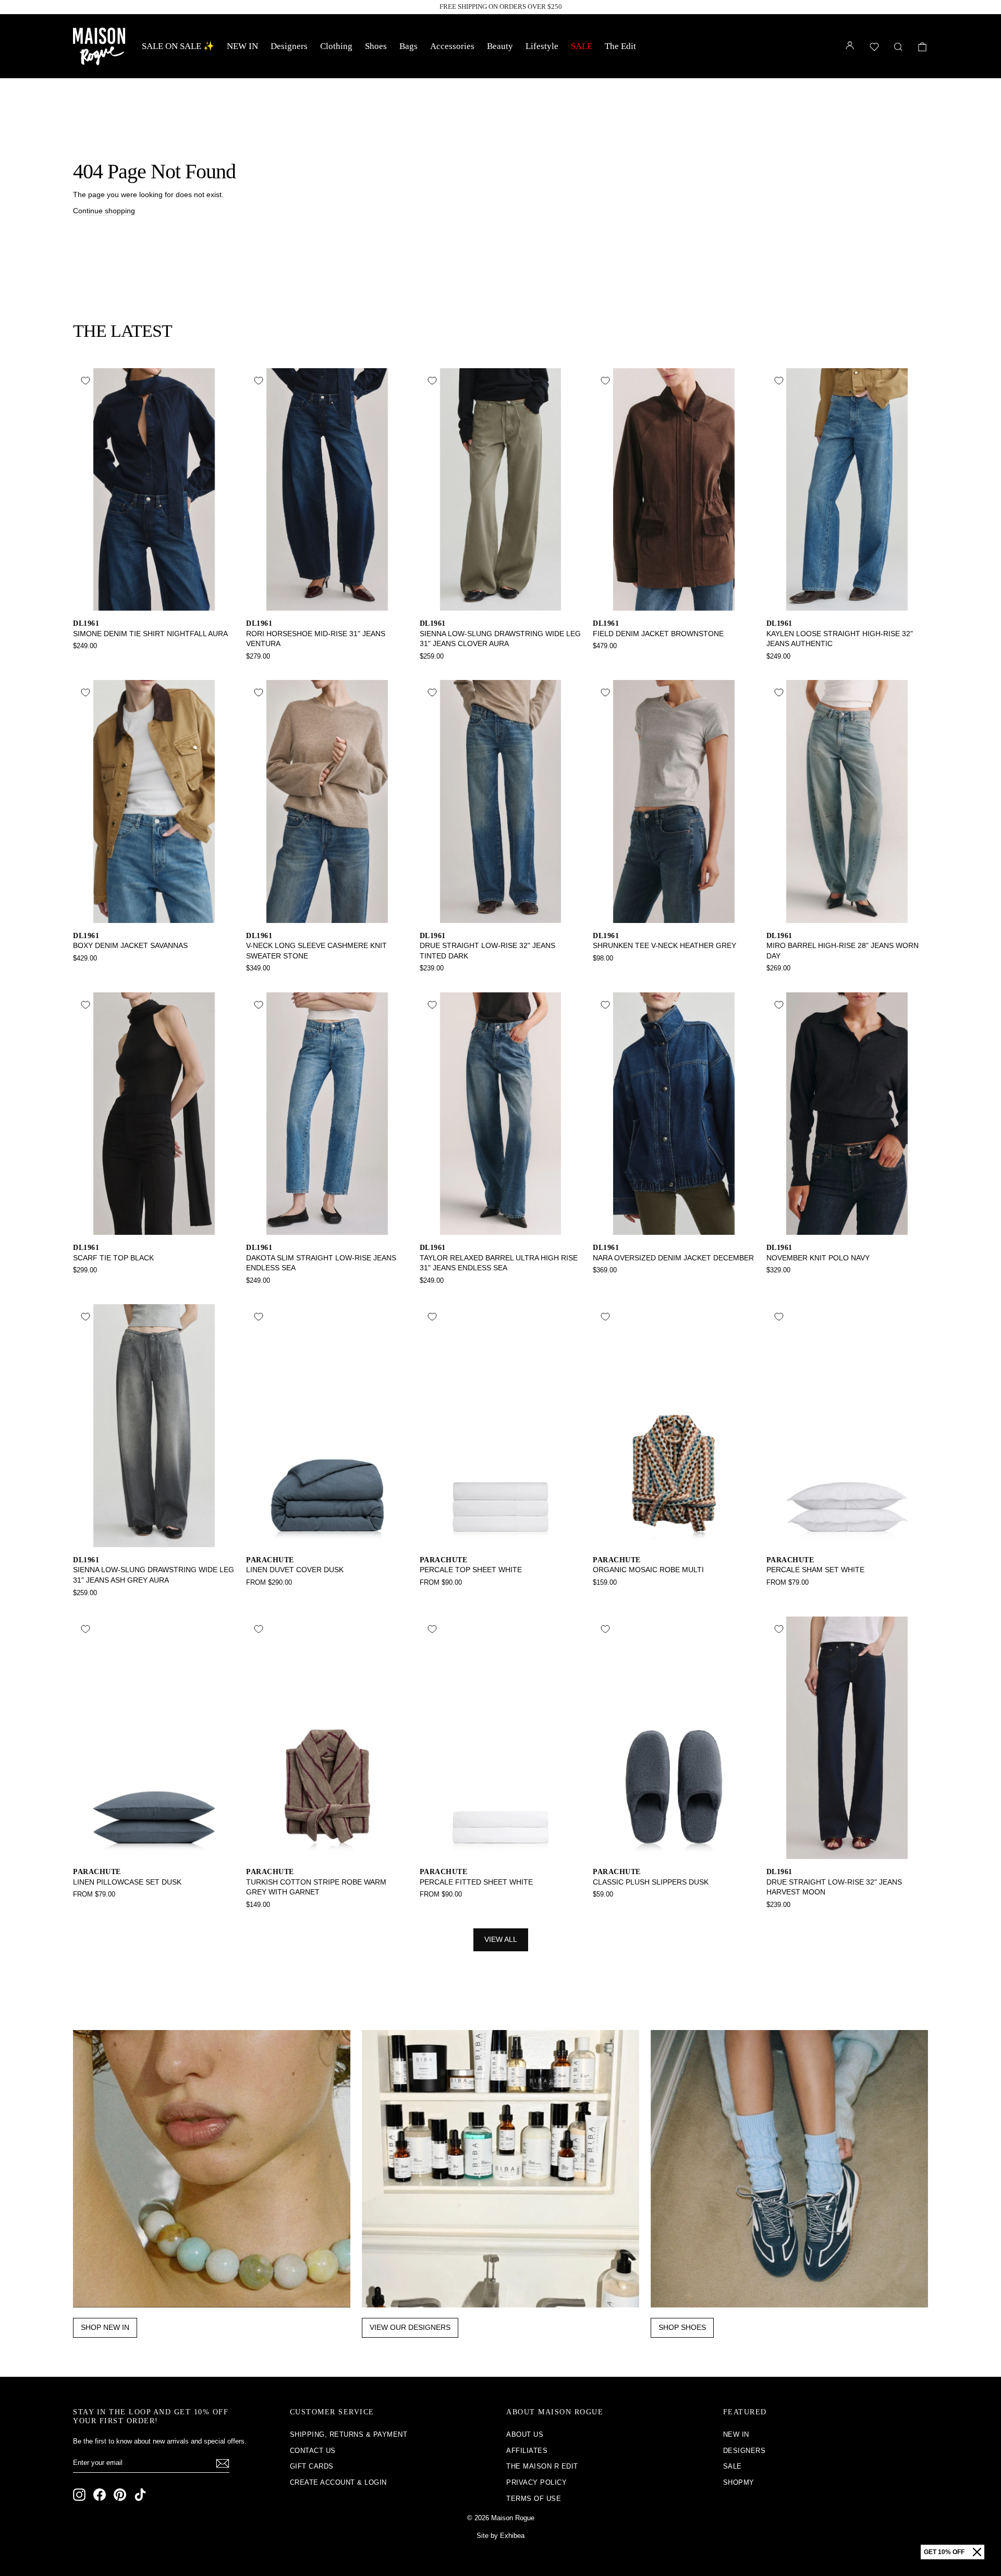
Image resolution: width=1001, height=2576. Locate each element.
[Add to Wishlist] (86, 381)
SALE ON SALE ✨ (178, 46)
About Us (525, 2434)
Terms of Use (534, 2499)
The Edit (620, 46)
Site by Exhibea (500, 2536)
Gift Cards (312, 2466)
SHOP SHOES (682, 2327)
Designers (289, 46)
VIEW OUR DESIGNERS (410, 2327)
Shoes (376, 46)
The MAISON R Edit (542, 2466)
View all (501, 1939)
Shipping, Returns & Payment (349, 2434)
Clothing (336, 46)
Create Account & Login (338, 2482)
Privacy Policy (536, 2482)
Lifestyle (542, 46)
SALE (582, 46)
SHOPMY (739, 2482)
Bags (408, 46)
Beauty (500, 46)
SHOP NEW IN (105, 2327)
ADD (154, 599)
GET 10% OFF (944, 2552)
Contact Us (313, 2451)
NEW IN (242, 46)
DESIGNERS (744, 2451)
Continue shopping (104, 211)
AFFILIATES (527, 2451)
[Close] (977, 2552)
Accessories (452, 46)
